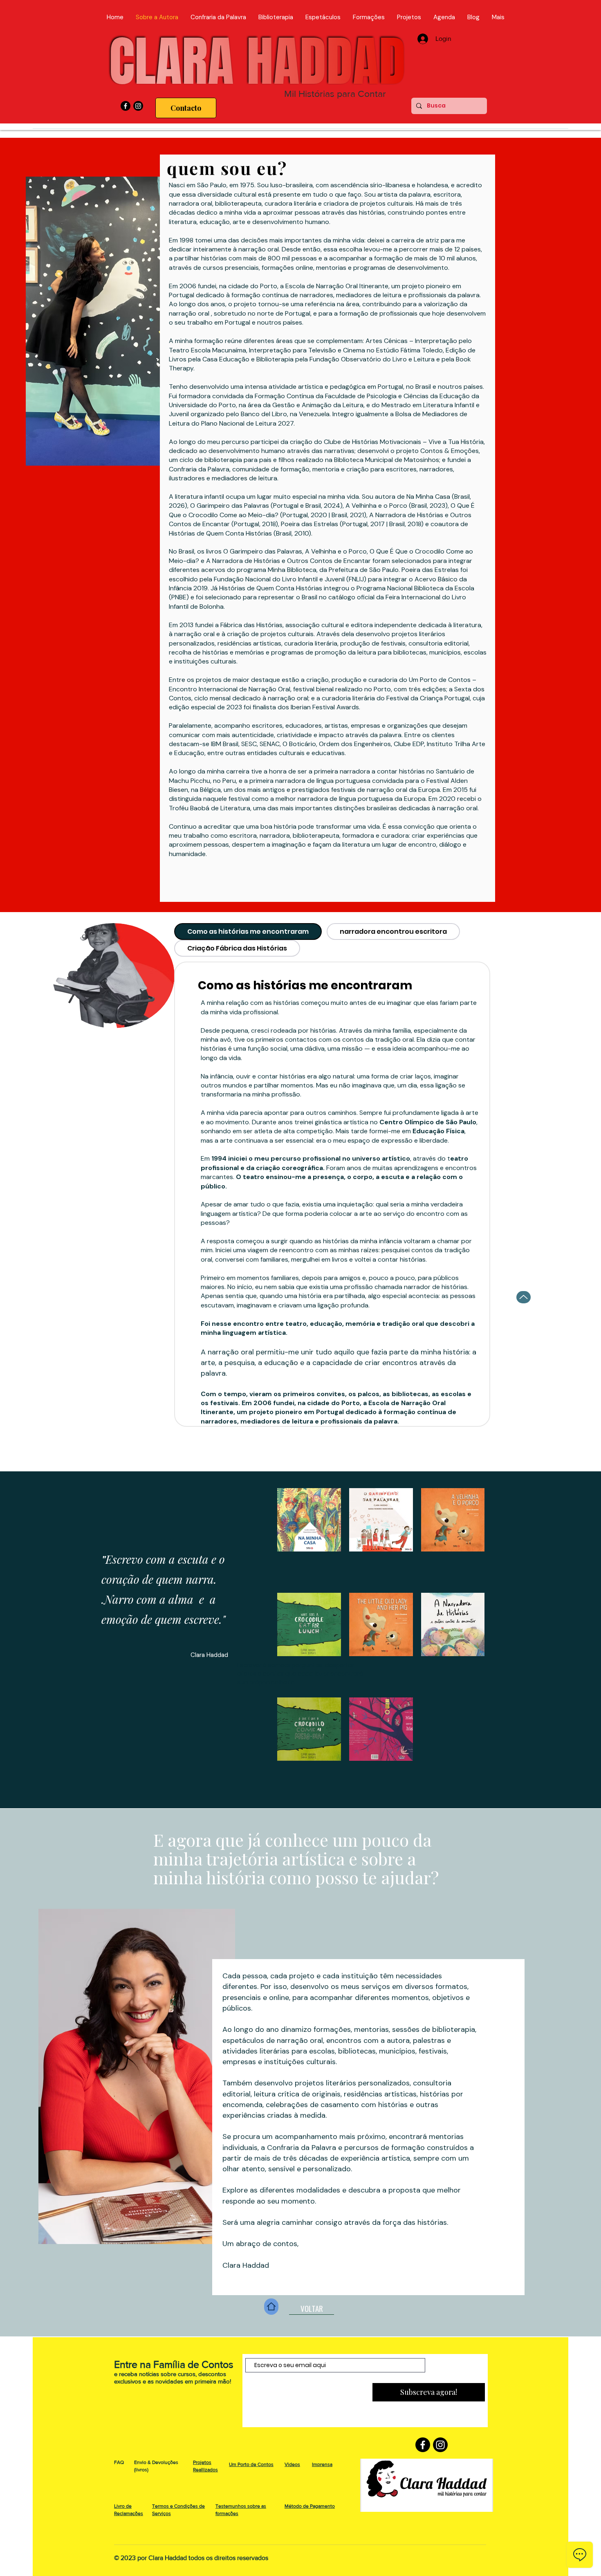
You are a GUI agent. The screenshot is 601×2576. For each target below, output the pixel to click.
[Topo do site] (524, 1297)
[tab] (248, 932)
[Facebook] (126, 106)
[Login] (423, 39)
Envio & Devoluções (156, 2462)
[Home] (271, 2307)
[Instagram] (138, 106)
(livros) (141, 2470)
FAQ (119, 2462)
